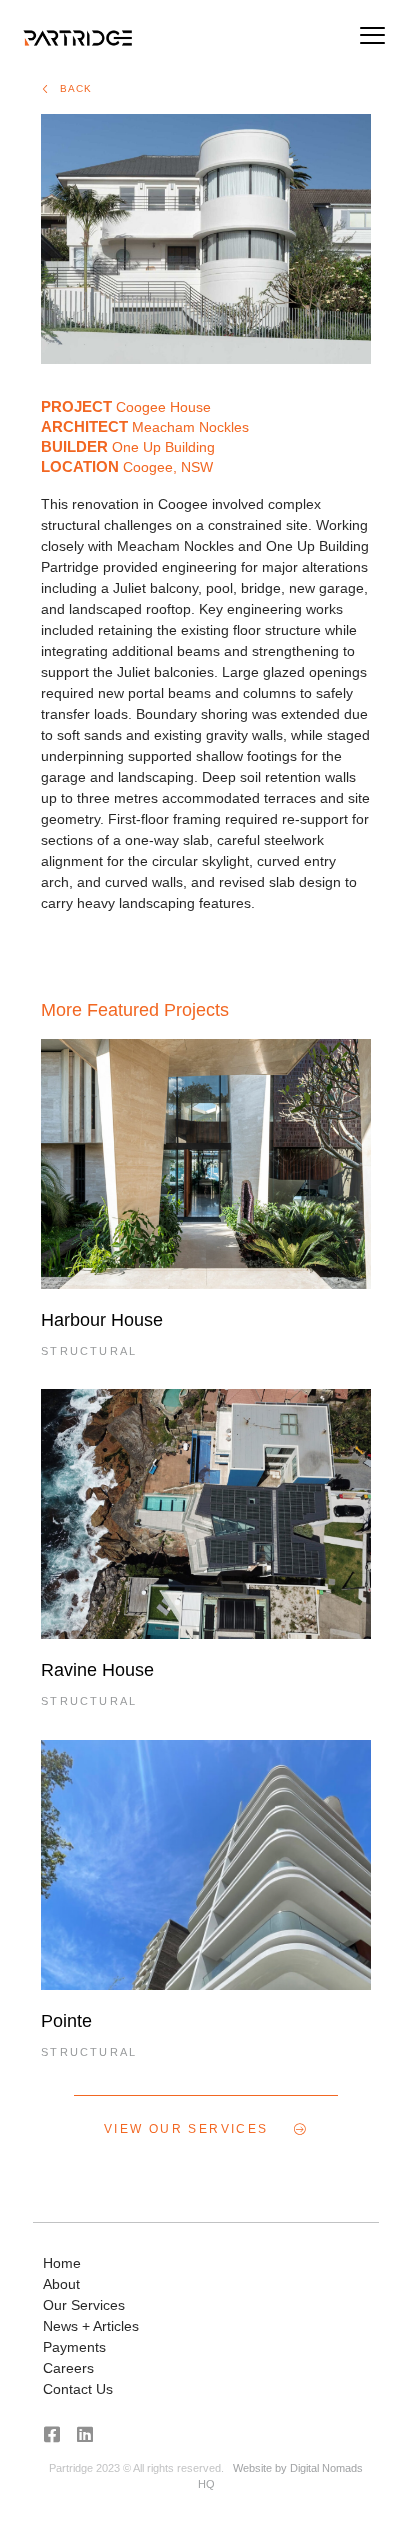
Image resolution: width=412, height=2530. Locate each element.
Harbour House (102, 1320)
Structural (89, 1351)
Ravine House (97, 1670)
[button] (373, 38)
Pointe (66, 2021)
